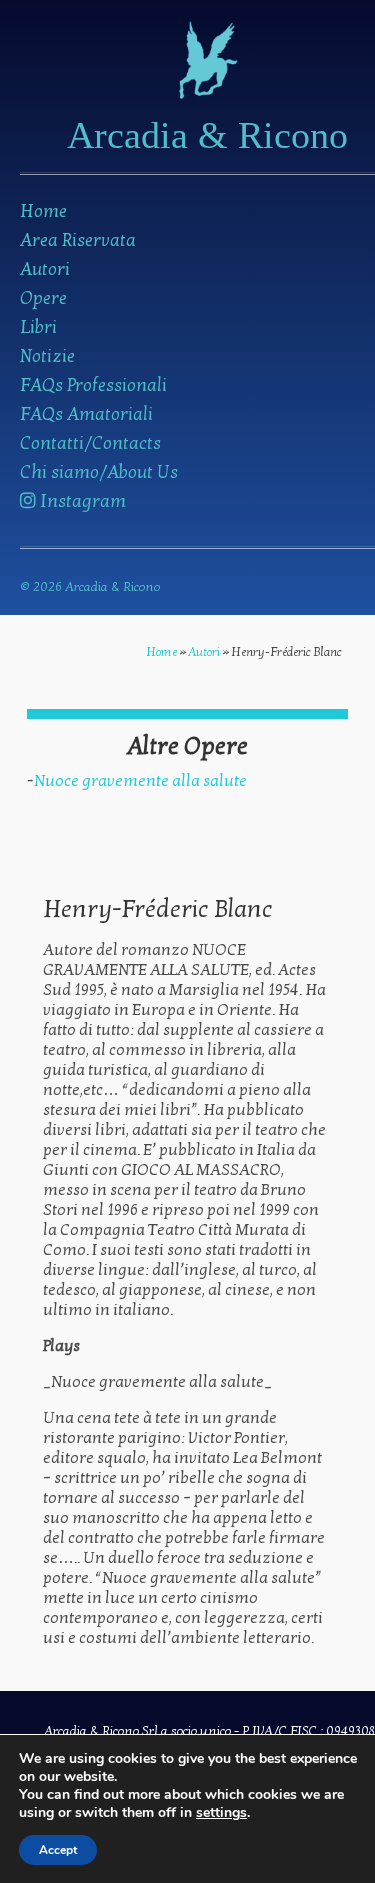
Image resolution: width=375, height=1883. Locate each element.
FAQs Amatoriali (86, 414)
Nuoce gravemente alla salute (140, 781)
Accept (58, 1850)
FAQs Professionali (93, 385)
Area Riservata (78, 240)
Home (43, 211)
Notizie (47, 356)
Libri (38, 327)
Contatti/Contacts (90, 443)
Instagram (81, 501)
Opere (43, 298)
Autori (45, 269)
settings (221, 1813)
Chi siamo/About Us (99, 472)
